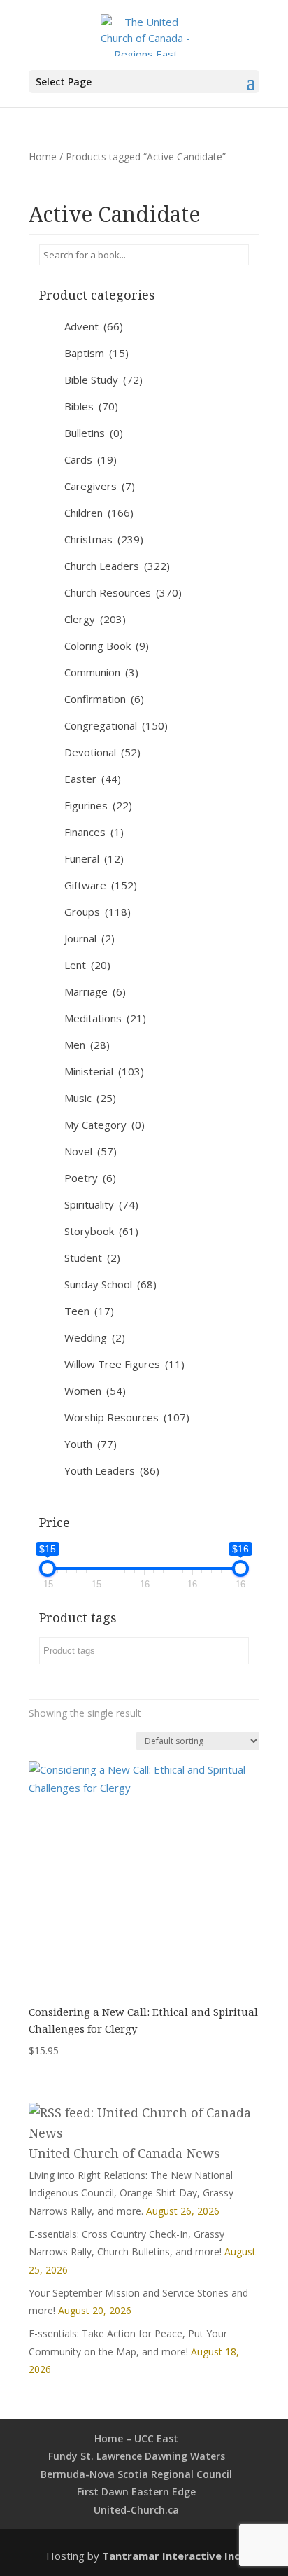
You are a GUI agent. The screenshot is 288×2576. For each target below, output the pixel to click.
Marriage (95, 991)
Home (43, 156)
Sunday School (110, 1284)
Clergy (95, 619)
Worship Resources (127, 1417)
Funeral (94, 858)
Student (92, 1258)
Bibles (91, 406)
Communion (101, 672)
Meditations (105, 1018)
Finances (94, 832)
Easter (93, 779)
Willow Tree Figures (124, 1364)
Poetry (90, 1178)
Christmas (104, 539)
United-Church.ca (136, 2510)
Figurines (98, 805)
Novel (91, 1151)
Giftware (101, 885)
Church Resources (123, 592)
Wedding (95, 1337)
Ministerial (104, 1071)
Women (95, 1391)
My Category (105, 1125)
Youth (91, 1444)
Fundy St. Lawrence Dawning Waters (137, 2456)
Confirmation (104, 699)
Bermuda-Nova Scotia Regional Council (136, 2474)
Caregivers (100, 486)
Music (90, 1098)
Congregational (116, 725)
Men (87, 1045)
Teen (89, 1311)
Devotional (102, 752)
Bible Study (103, 380)
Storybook (101, 1231)
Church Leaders (117, 566)
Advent (94, 326)
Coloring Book (107, 646)
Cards (91, 459)
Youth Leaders (112, 1470)
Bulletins (94, 433)
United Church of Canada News (124, 2153)
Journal (89, 938)
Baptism (96, 353)
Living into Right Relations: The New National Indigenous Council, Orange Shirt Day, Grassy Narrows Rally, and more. (131, 2193)
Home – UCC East (136, 2438)
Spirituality (101, 1204)
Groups (98, 912)
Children (99, 513)
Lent (87, 965)
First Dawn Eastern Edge (136, 2492)
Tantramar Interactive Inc (171, 2556)
